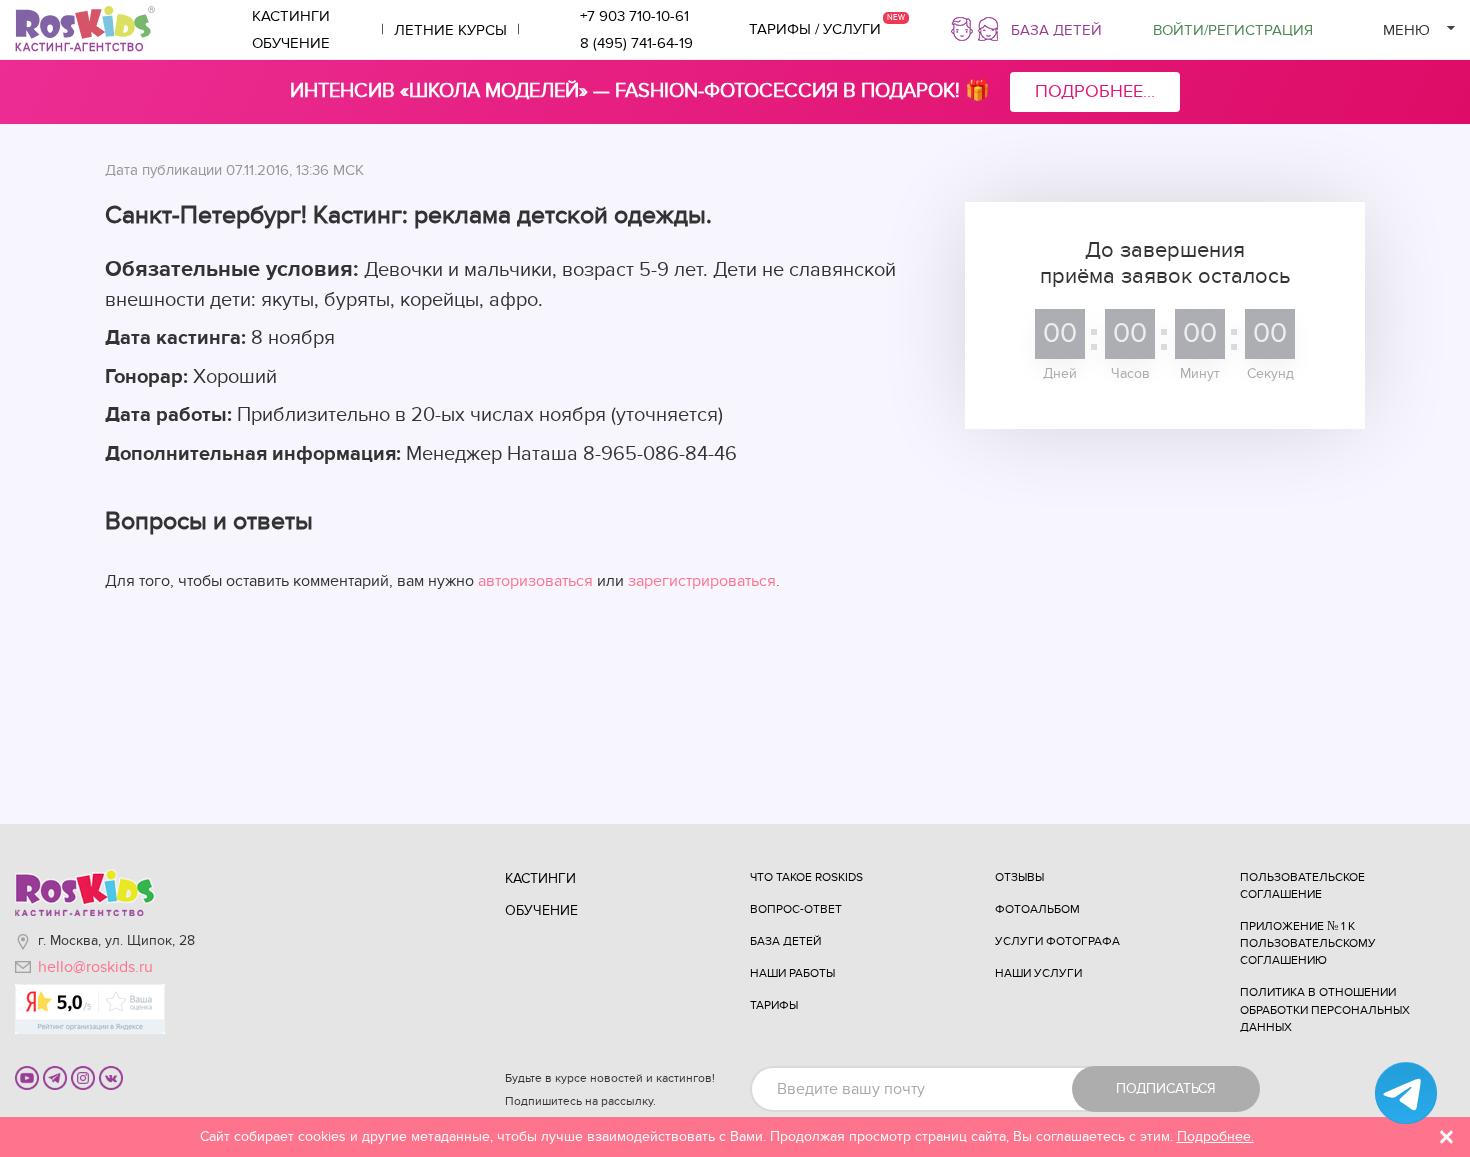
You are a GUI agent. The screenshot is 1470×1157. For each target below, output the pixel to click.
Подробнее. (1215, 1136)
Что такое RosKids (806, 877)
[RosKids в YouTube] (27, 1077)
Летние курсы (450, 30)
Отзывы (1019, 877)
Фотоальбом (1037, 909)
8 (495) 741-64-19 (636, 43)
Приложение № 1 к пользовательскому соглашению (1308, 943)
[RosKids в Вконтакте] (111, 1077)
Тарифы (774, 1005)
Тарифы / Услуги (815, 29)
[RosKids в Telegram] (55, 1077)
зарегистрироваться (702, 581)
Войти (1233, 30)
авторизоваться (535, 581)
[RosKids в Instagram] (83, 1077)
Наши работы (792, 973)
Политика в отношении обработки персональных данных (1325, 1009)
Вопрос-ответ (796, 909)
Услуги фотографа (1057, 941)
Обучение (291, 43)
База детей (1056, 30)
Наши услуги (1038, 973)
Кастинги (291, 16)
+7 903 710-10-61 (634, 16)
